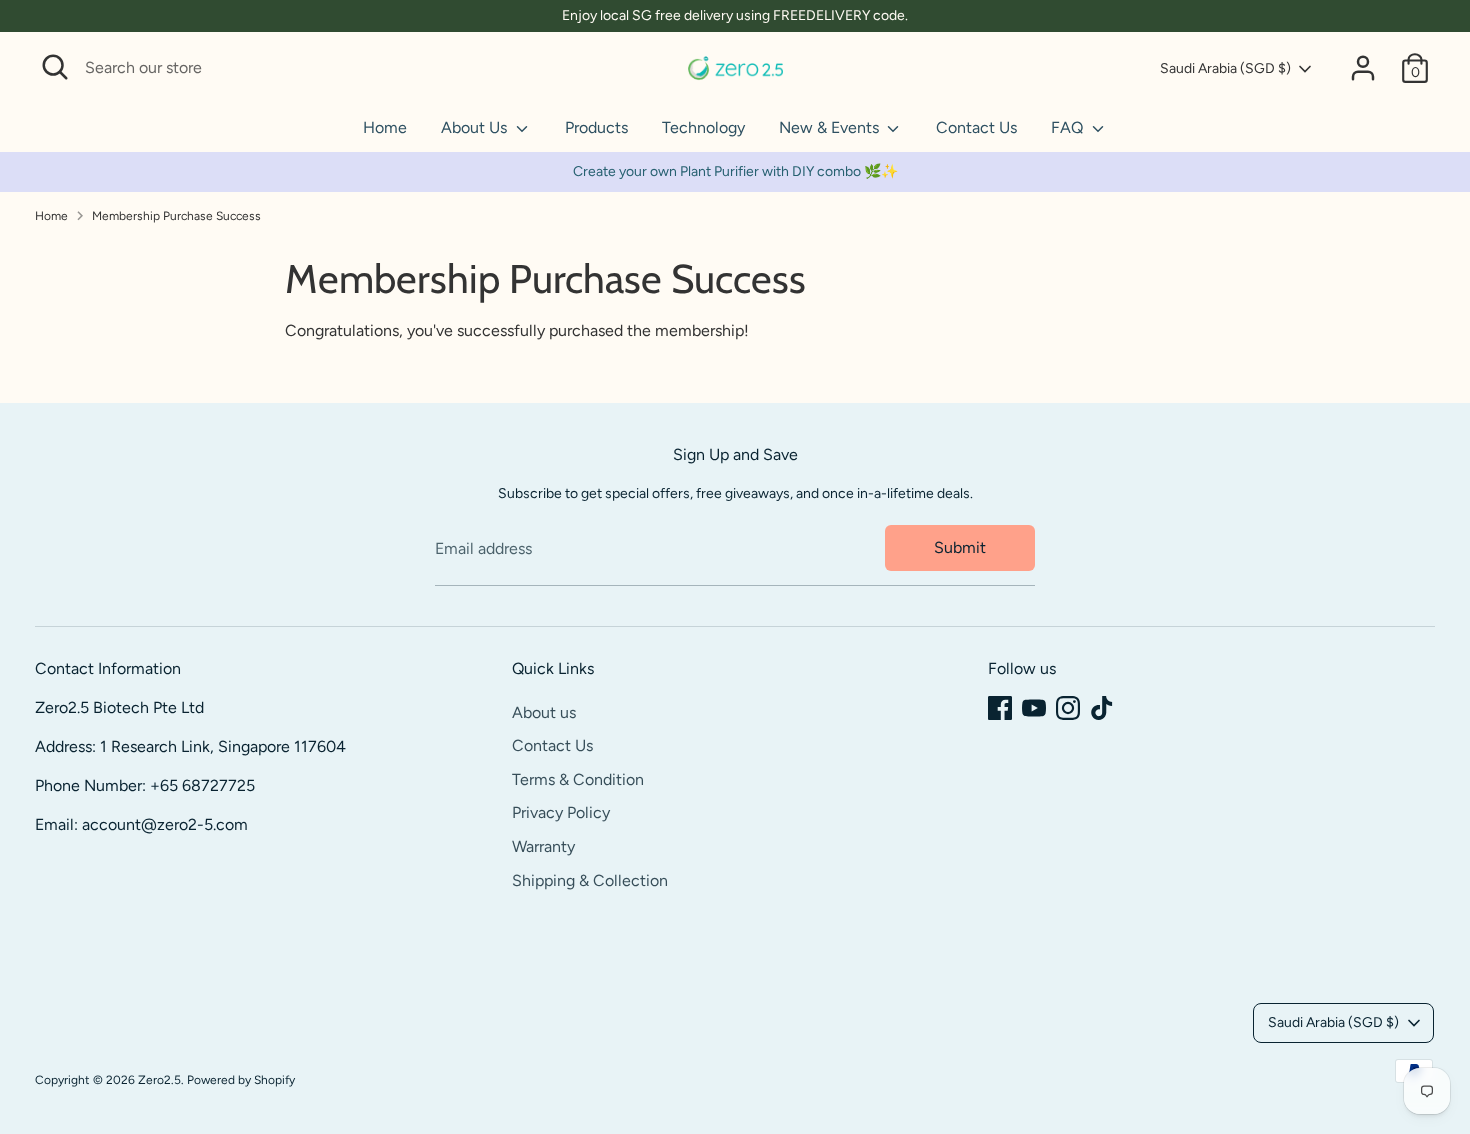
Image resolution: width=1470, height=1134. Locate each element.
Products (596, 127)
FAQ (1069, 127)
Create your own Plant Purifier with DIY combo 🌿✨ (735, 171)
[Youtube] (1034, 708)
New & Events (831, 127)
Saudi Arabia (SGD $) (1225, 68)
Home (385, 127)
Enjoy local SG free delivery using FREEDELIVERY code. (735, 15)
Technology (703, 127)
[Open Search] (55, 67)
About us (544, 712)
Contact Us (976, 127)
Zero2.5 (159, 1080)
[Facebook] (1000, 708)
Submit (960, 547)
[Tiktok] (1102, 708)
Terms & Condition (578, 779)
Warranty (543, 846)
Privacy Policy (561, 812)
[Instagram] (1068, 708)
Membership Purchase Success (176, 216)
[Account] (1363, 68)
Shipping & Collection (590, 880)
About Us (476, 127)
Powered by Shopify (241, 1080)
